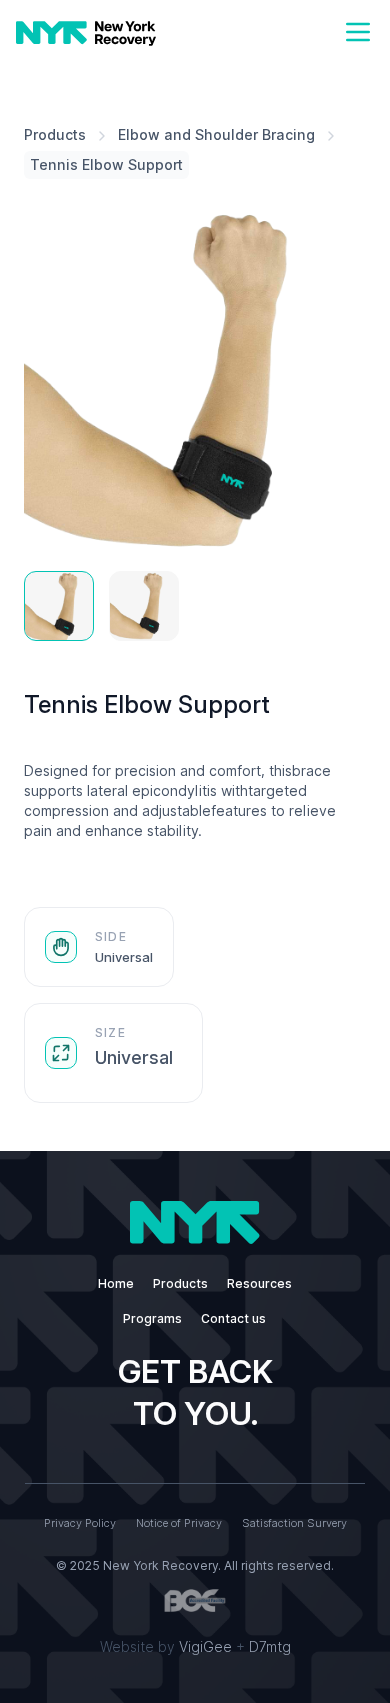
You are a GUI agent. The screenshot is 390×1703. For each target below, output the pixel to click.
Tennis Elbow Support (106, 164)
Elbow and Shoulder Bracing (216, 134)
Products (55, 134)
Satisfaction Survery (294, 1523)
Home (116, 1283)
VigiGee (205, 1646)
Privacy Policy (80, 1523)
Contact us (233, 1318)
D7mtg (270, 1646)
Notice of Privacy (179, 1523)
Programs (152, 1318)
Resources (259, 1283)
